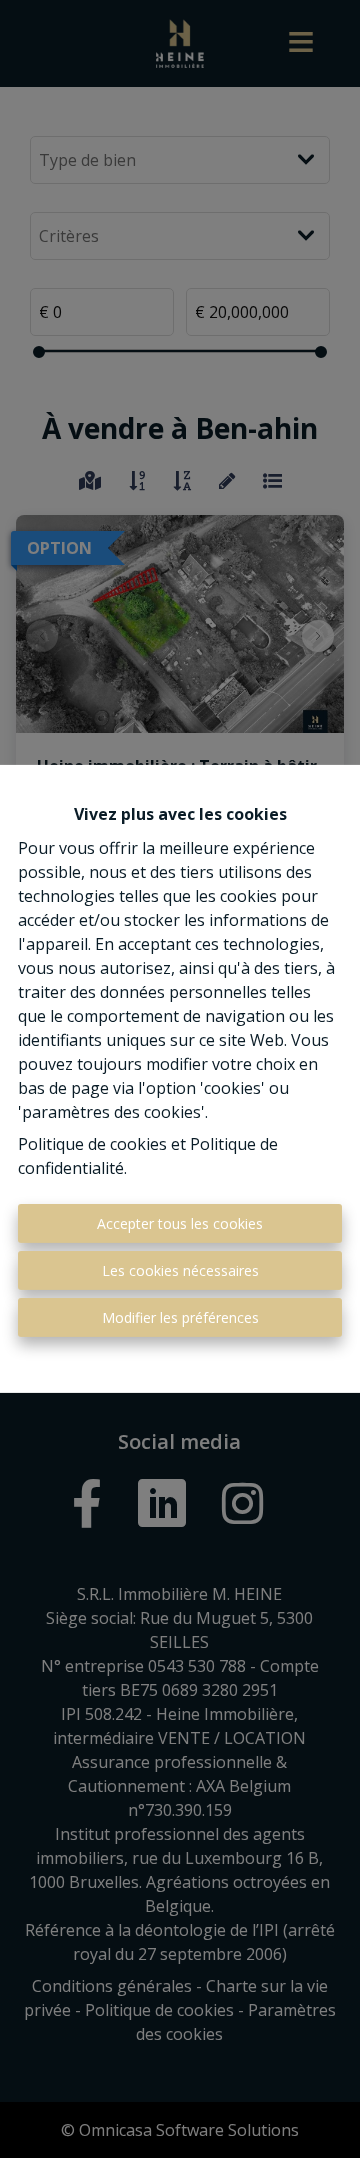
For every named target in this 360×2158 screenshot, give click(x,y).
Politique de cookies (92, 1144)
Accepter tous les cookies (180, 1223)
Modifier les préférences (180, 1317)
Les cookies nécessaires (180, 1270)
